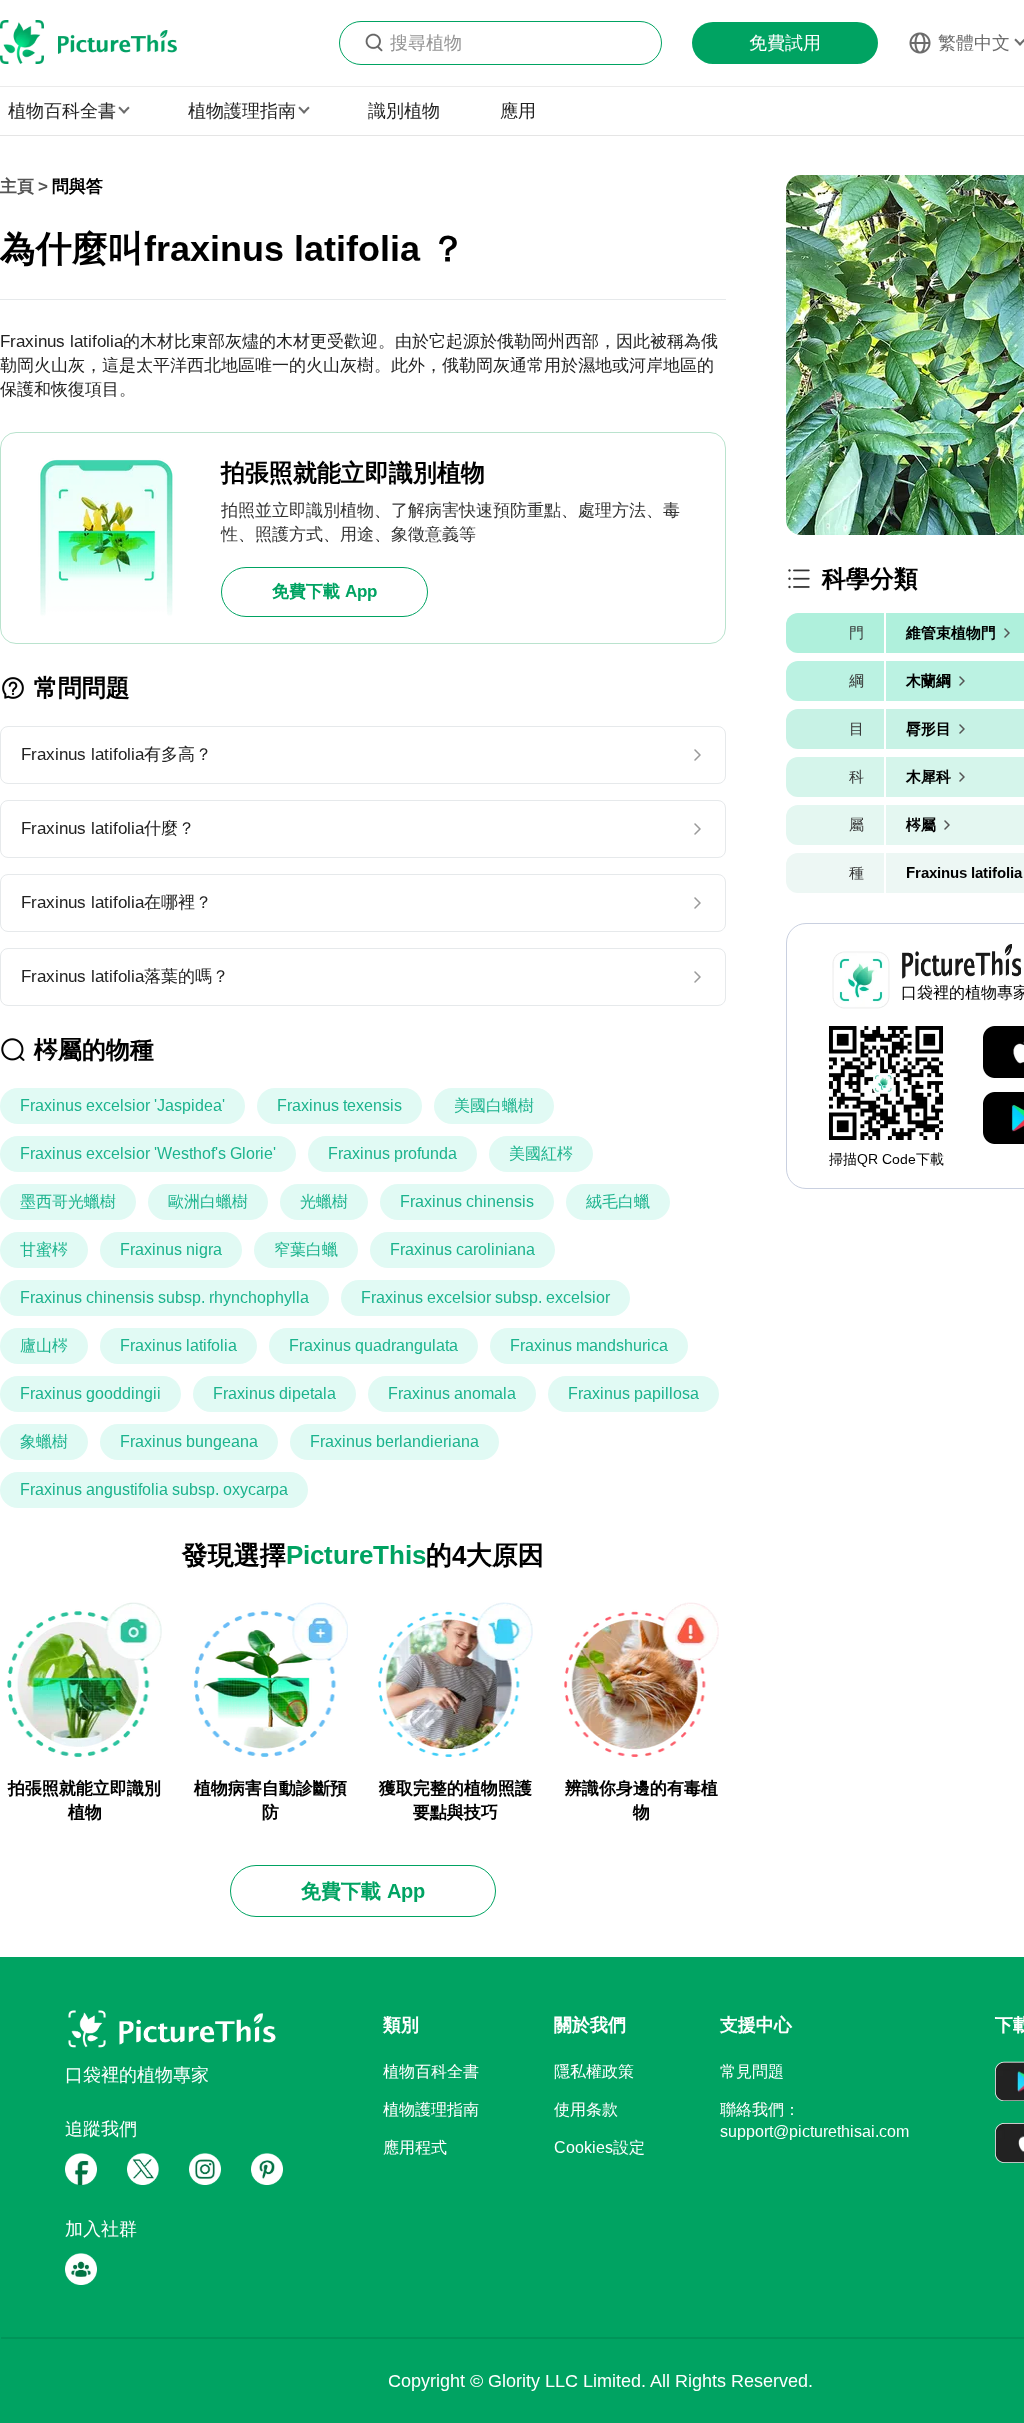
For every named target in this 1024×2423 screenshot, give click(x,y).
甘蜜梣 (44, 1249)
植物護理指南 (431, 2109)
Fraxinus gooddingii (90, 1393)
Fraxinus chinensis (467, 1201)
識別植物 (404, 111)
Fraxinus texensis (339, 1105)
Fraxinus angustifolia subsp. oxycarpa (154, 1489)
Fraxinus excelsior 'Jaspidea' (122, 1105)
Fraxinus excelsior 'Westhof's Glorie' (148, 1153)
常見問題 (752, 2071)
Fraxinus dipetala (274, 1393)
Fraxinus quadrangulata (373, 1345)
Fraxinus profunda (392, 1153)
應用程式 (415, 2147)
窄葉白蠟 (306, 1249)
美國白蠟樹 (494, 1105)
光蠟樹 (324, 1201)
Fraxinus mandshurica (589, 1345)
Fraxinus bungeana (189, 1441)
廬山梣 (44, 1345)
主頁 (17, 186)
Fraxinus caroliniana (462, 1249)
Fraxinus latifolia (178, 1345)
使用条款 (586, 2109)
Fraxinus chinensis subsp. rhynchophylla (164, 1297)
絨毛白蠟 (618, 1201)
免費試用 (785, 43)
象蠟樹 (44, 1441)
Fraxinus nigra (171, 1249)
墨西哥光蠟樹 (68, 1201)
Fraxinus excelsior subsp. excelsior (485, 1297)
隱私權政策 (594, 2071)
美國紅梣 (541, 1153)
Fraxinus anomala (452, 1393)
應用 (518, 111)
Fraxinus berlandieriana (394, 1441)
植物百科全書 (431, 2071)
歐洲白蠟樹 (208, 1201)
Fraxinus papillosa (633, 1393)
